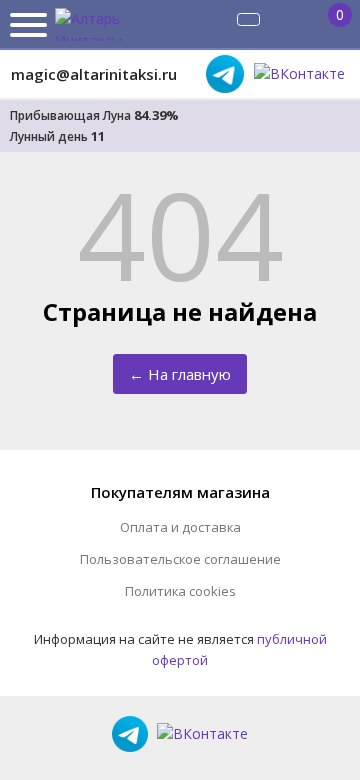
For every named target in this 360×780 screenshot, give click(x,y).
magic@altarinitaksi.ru (94, 74)
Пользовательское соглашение (180, 559)
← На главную (180, 374)
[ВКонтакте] (299, 73)
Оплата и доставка (180, 527)
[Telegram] (225, 74)
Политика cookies (180, 591)
